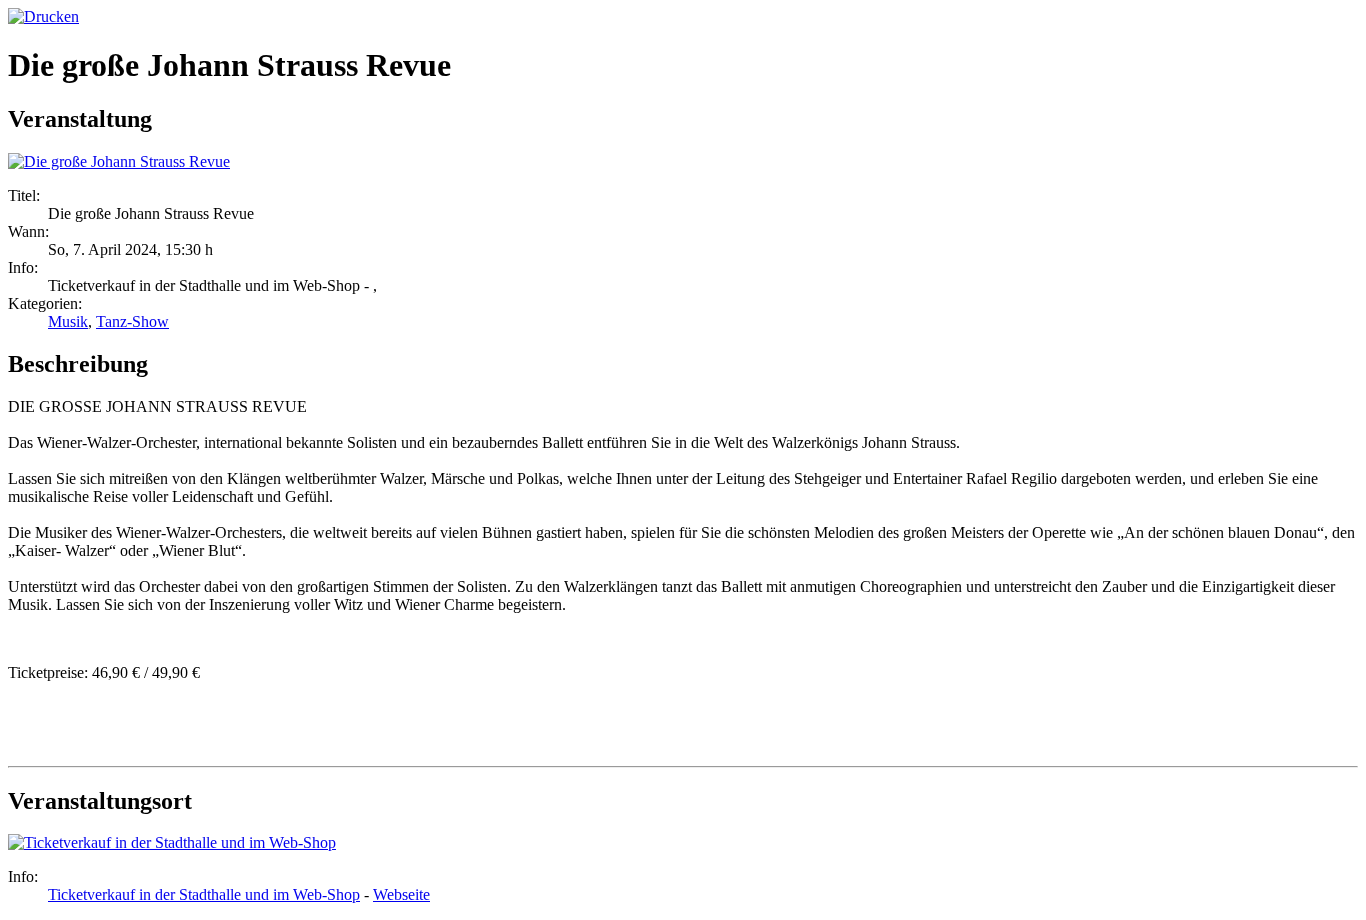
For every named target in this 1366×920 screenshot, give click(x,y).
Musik (68, 321)
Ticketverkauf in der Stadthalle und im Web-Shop (204, 894)
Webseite (401, 894)
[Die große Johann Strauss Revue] (119, 161)
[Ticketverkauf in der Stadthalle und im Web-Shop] (172, 842)
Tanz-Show (132, 321)
